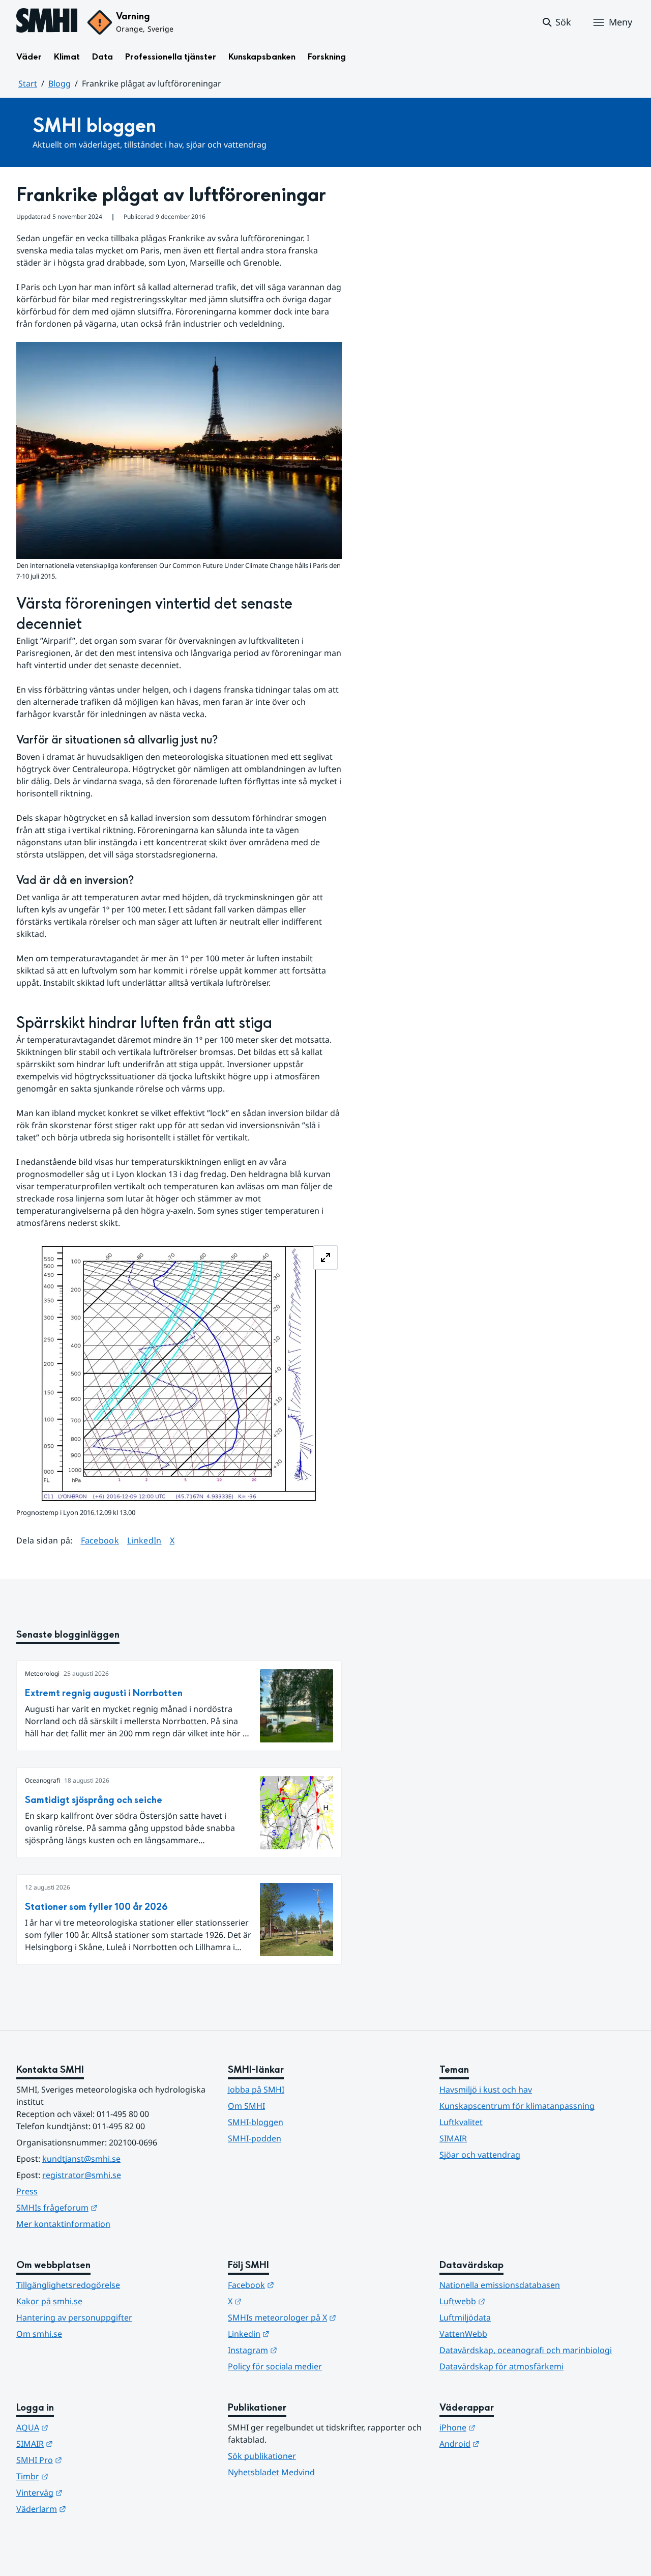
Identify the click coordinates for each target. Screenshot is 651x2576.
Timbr (82, 2476)
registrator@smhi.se (82, 2175)
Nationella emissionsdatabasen (500, 2285)
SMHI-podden (255, 2138)
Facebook (100, 1540)
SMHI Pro (89, 2460)
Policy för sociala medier (275, 2366)
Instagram (302, 2350)
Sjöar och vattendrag (480, 2155)
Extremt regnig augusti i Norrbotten (104, 1693)
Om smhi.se (39, 2334)
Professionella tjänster (171, 57)
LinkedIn (144, 1540)
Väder (29, 57)
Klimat (67, 57)
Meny (620, 22)
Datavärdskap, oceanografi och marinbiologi (526, 2350)
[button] (556, 22)
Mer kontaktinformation (63, 2224)
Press (27, 2191)
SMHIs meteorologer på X (325, 2317)
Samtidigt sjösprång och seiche (94, 1800)
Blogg (60, 83)
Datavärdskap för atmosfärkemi (501, 2366)
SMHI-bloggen (256, 2122)
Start (28, 83)
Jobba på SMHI (256, 2090)
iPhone (507, 2427)
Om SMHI (246, 2106)
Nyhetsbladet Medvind (271, 2472)
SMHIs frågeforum (107, 2207)
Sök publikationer (262, 2456)
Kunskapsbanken (262, 57)
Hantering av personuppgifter (74, 2317)
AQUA (82, 2427)
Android (509, 2443)
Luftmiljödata (465, 2317)
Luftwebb (512, 2301)
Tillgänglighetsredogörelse (68, 2285)
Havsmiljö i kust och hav (486, 2090)
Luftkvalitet (461, 2122)
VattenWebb (463, 2334)
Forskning (327, 57)
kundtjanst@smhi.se (81, 2159)
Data (102, 57)
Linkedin (299, 2334)
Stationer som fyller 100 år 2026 (96, 1907)
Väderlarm (91, 2509)
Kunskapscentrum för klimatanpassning (517, 2106)
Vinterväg (89, 2492)
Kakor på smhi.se (49, 2301)
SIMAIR (453, 2138)
